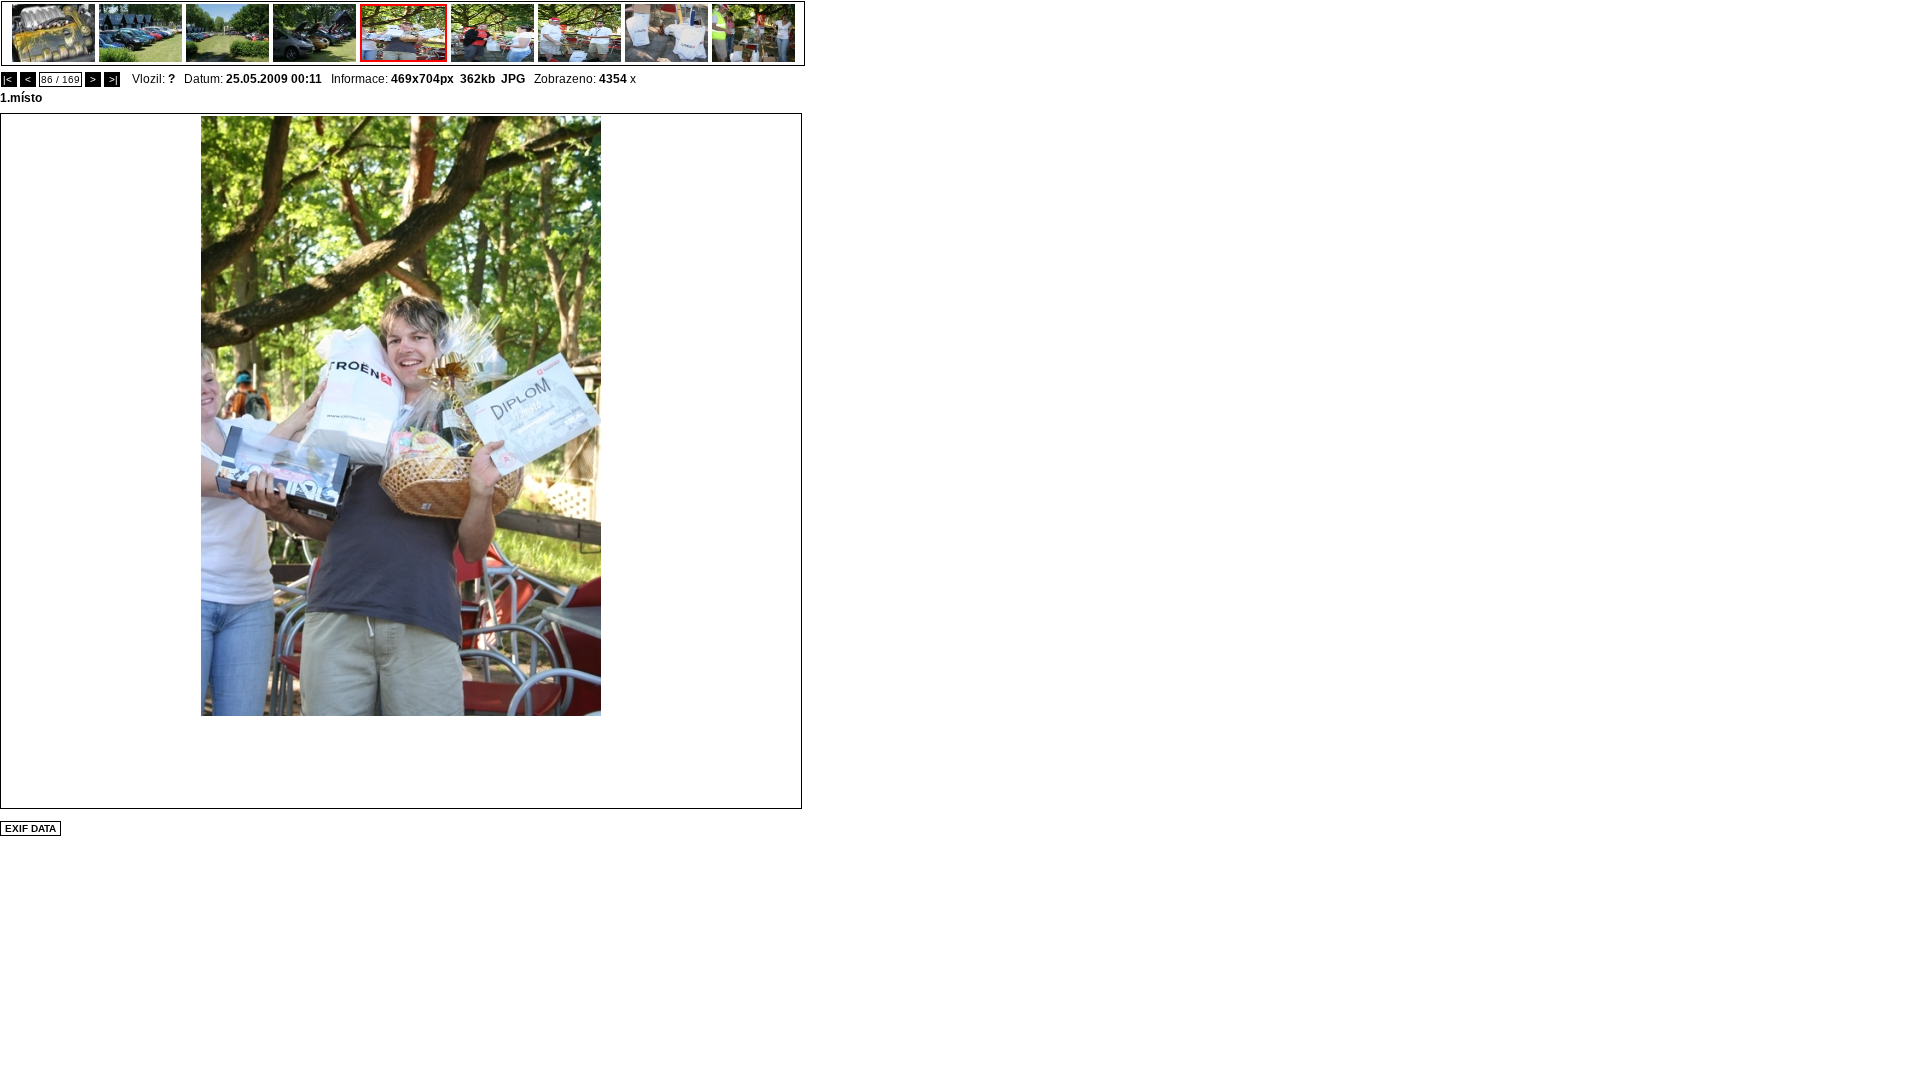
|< (9, 79)
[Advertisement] (401, 761)
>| (112, 79)
